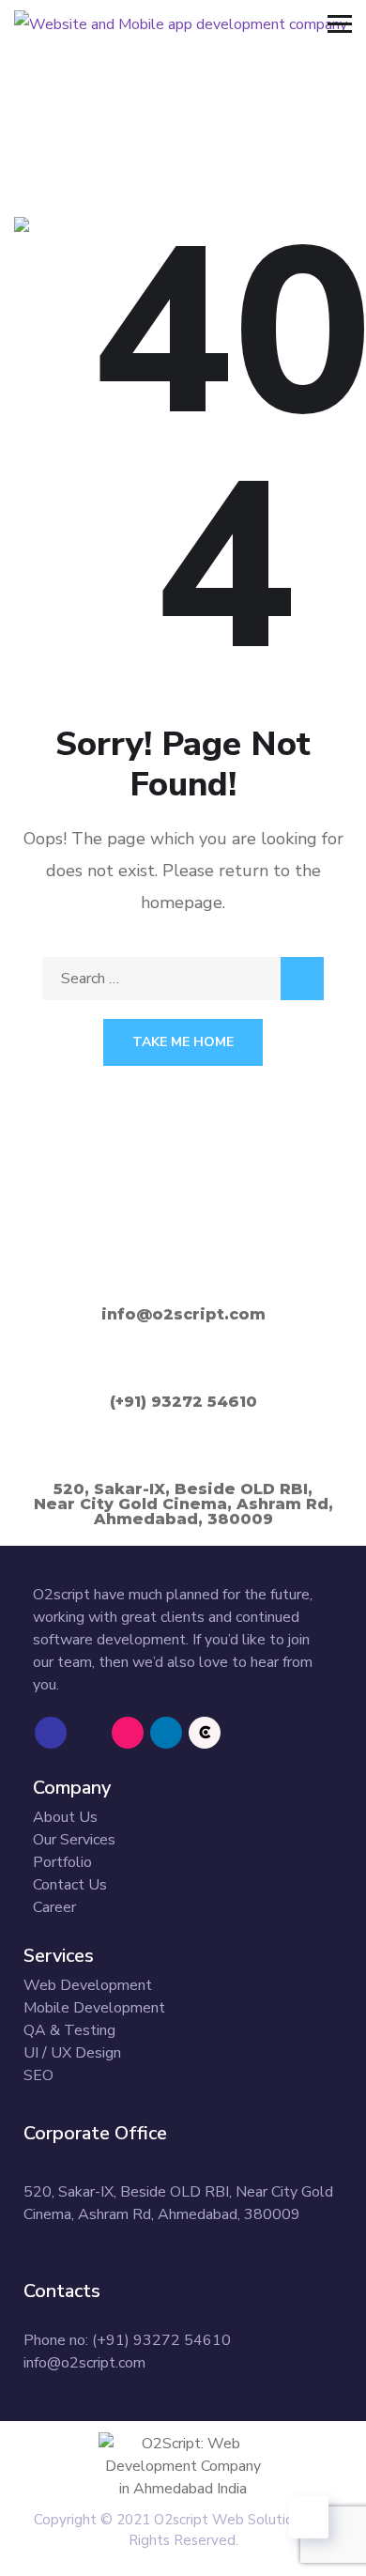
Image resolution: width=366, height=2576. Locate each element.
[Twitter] (89, 1733)
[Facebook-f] (51, 1733)
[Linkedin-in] (166, 1733)
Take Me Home (183, 1042)
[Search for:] (183, 979)
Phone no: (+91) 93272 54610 (127, 2340)
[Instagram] (128, 1733)
